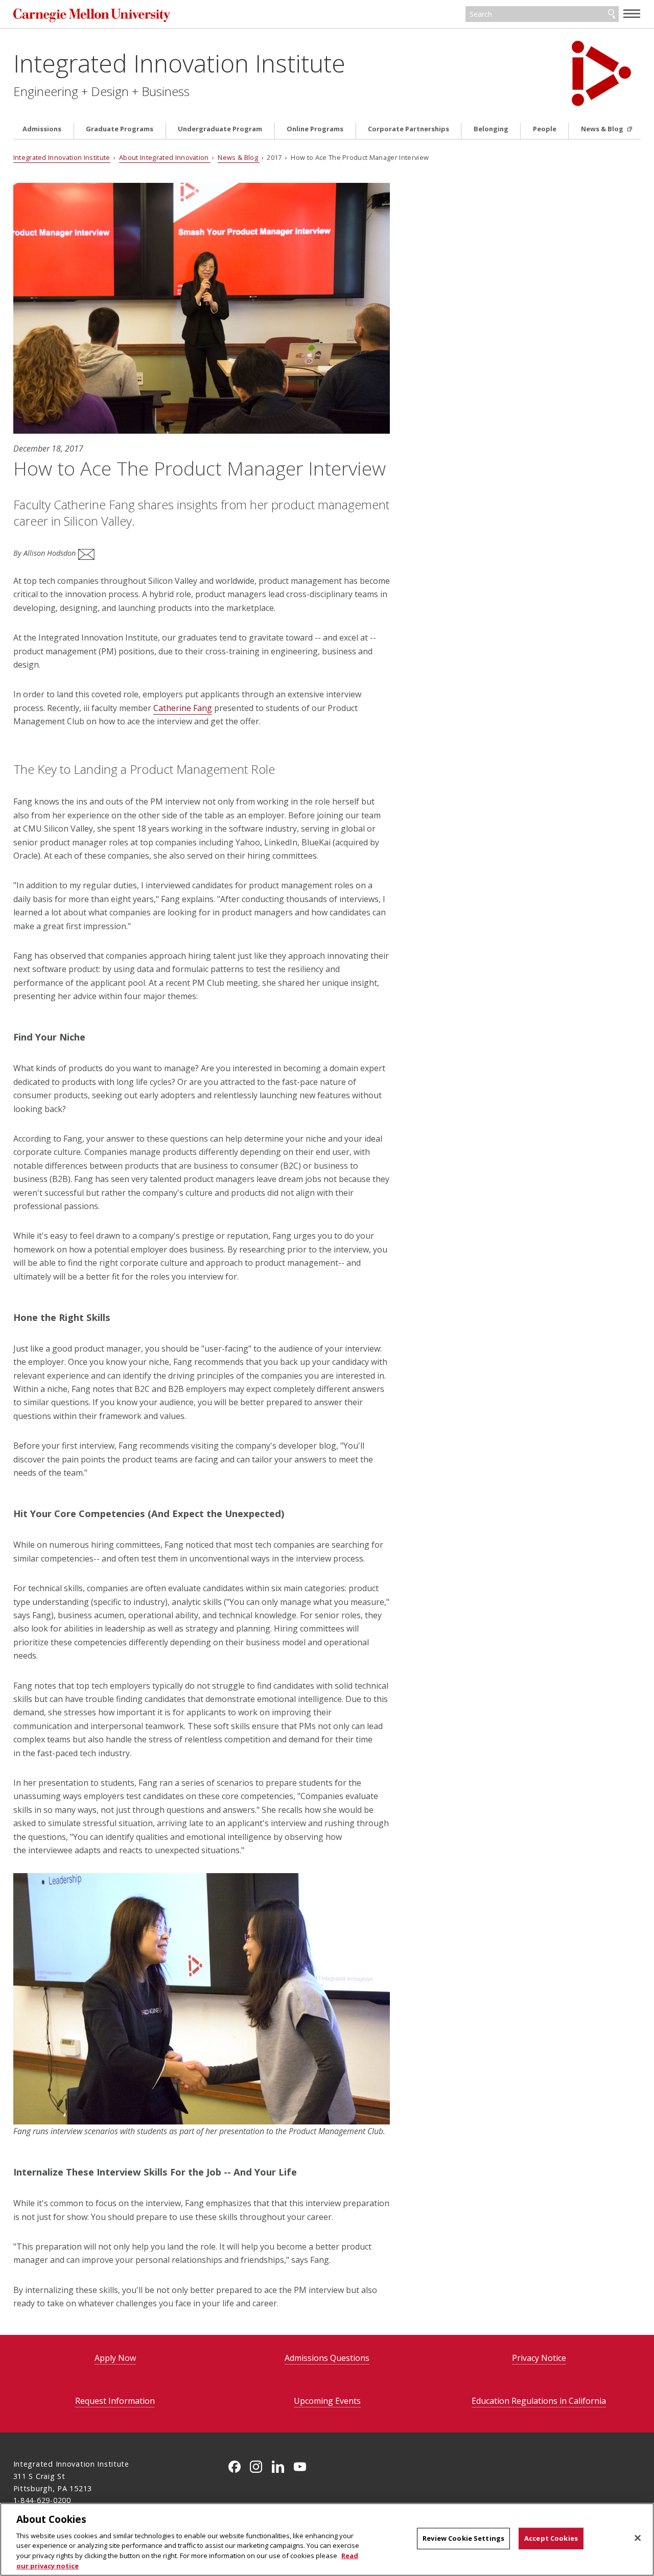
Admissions (42, 129)
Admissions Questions (327, 2358)
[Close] (638, 2538)
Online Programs (315, 129)
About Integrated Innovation (165, 157)
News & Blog (603, 129)
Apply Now (115, 2358)
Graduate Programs (120, 129)
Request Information (115, 2401)
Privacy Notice (539, 2358)
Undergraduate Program (220, 129)
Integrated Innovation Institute (179, 63)
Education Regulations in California (539, 2401)
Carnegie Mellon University (92, 15)
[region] (327, 2539)
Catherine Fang (183, 708)
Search (612, 14)
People (545, 129)
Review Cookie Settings (463, 2538)
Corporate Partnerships (408, 129)
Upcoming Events (327, 2401)
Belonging (491, 129)
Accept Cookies (551, 2538)
